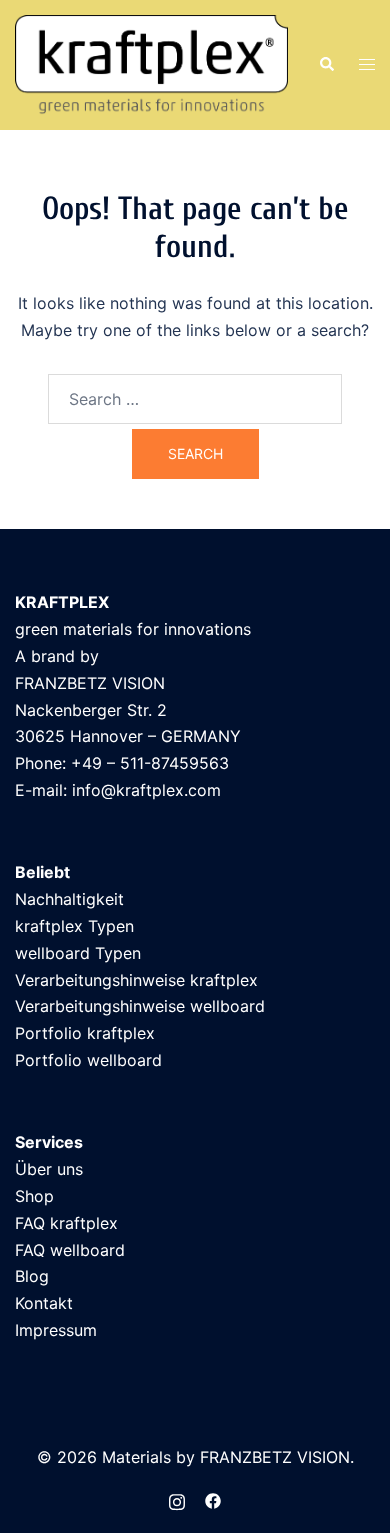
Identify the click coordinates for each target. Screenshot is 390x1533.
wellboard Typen (78, 953)
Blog (32, 1276)
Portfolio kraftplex (85, 1033)
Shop (34, 1196)
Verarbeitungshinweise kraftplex (136, 980)
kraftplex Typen (74, 926)
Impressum (56, 1330)
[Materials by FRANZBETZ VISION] (151, 63)
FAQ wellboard (70, 1250)
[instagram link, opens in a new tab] (177, 1499)
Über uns (49, 1169)
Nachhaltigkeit (69, 899)
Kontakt (44, 1303)
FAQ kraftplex (66, 1223)
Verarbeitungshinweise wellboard (140, 1006)
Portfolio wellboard (88, 1060)
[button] (326, 65)
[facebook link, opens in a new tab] (213, 1499)
